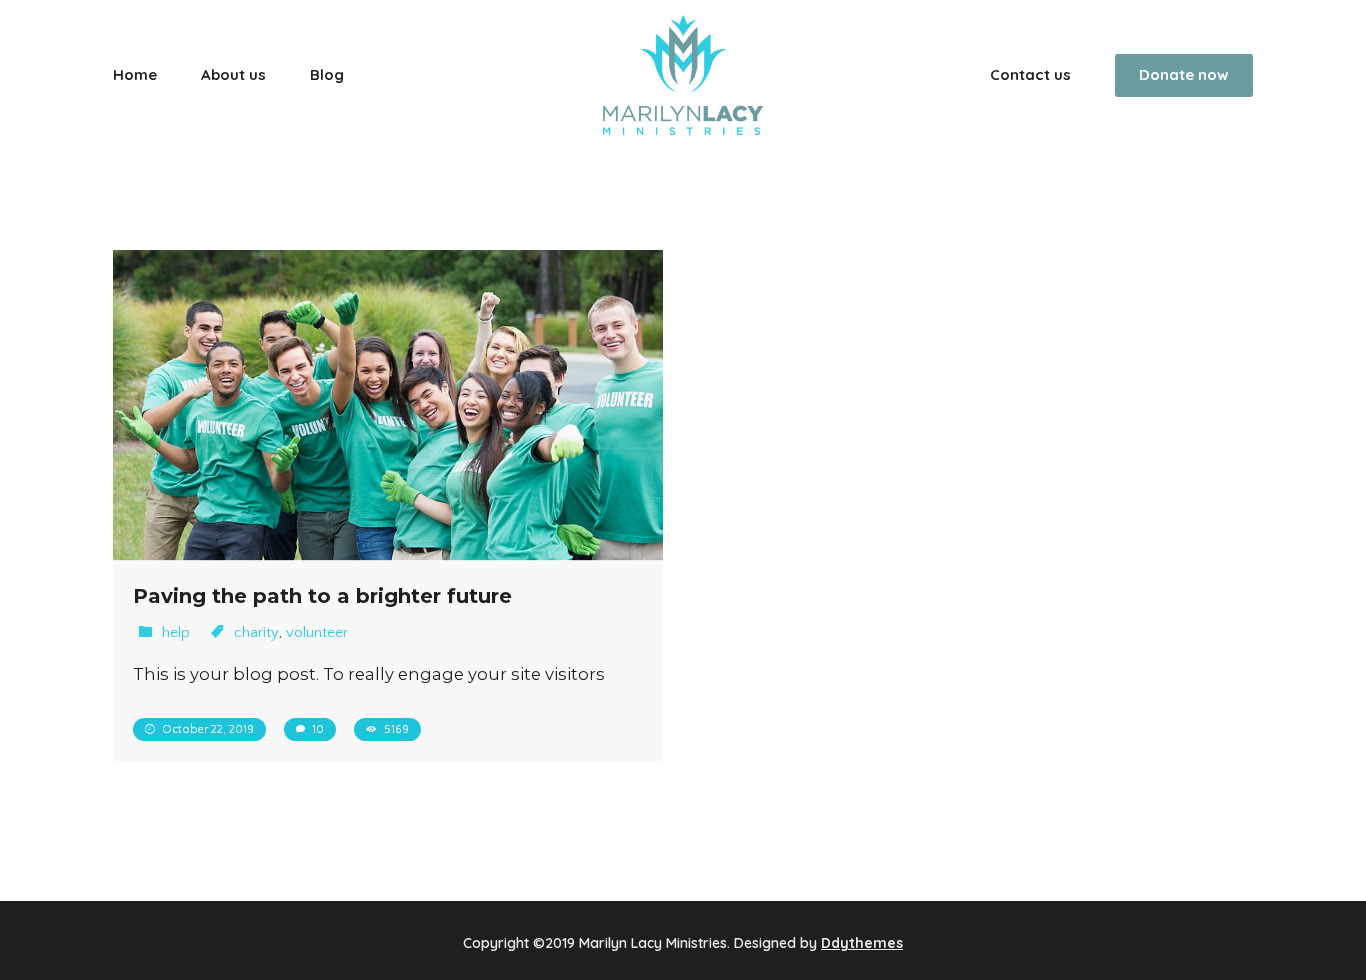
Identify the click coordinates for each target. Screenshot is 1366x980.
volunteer (317, 632)
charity (256, 632)
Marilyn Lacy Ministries (653, 943)
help (176, 632)
